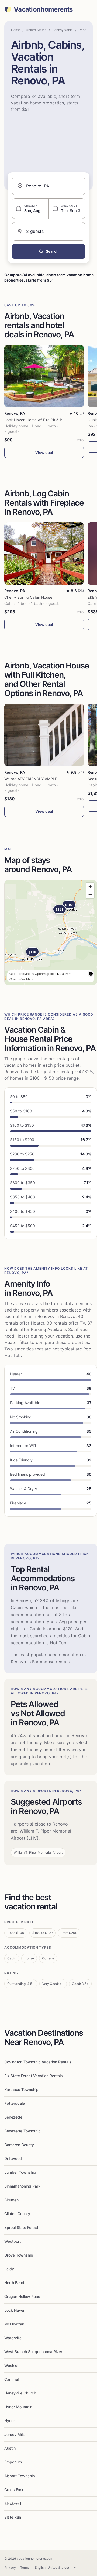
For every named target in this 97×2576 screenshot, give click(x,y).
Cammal (11, 2379)
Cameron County (19, 2145)
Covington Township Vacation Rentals (38, 2062)
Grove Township (19, 2255)
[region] (51, 933)
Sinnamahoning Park (22, 2186)
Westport (13, 2241)
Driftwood (13, 2158)
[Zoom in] (90, 887)
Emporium (13, 2462)
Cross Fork (14, 2490)
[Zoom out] (90, 895)
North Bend (14, 2283)
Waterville (13, 2338)
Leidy (9, 2269)
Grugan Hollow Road (22, 2296)
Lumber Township (20, 2172)
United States (36, 30)
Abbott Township (20, 2476)
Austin (10, 2448)
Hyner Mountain (18, 2407)
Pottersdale (15, 2103)
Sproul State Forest (21, 2227)
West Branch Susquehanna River (33, 2352)
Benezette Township (22, 2131)
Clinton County (17, 2214)
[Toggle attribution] (91, 974)
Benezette (13, 2117)
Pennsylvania (63, 30)
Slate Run (13, 2517)
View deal (44, 452)
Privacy (10, 2567)
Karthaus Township (21, 2089)
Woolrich (12, 2365)
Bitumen (11, 2200)
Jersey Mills (15, 2434)
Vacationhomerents (43, 9)
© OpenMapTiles (44, 974)
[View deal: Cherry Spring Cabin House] (44, 554)
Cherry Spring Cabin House (28, 597)
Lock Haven (15, 2310)
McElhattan (14, 2324)
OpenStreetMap (21, 979)
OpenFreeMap (20, 974)
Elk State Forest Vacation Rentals (34, 2076)
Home (15, 30)
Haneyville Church (20, 2393)
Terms (25, 2567)
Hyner (10, 2421)
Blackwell (13, 2503)
